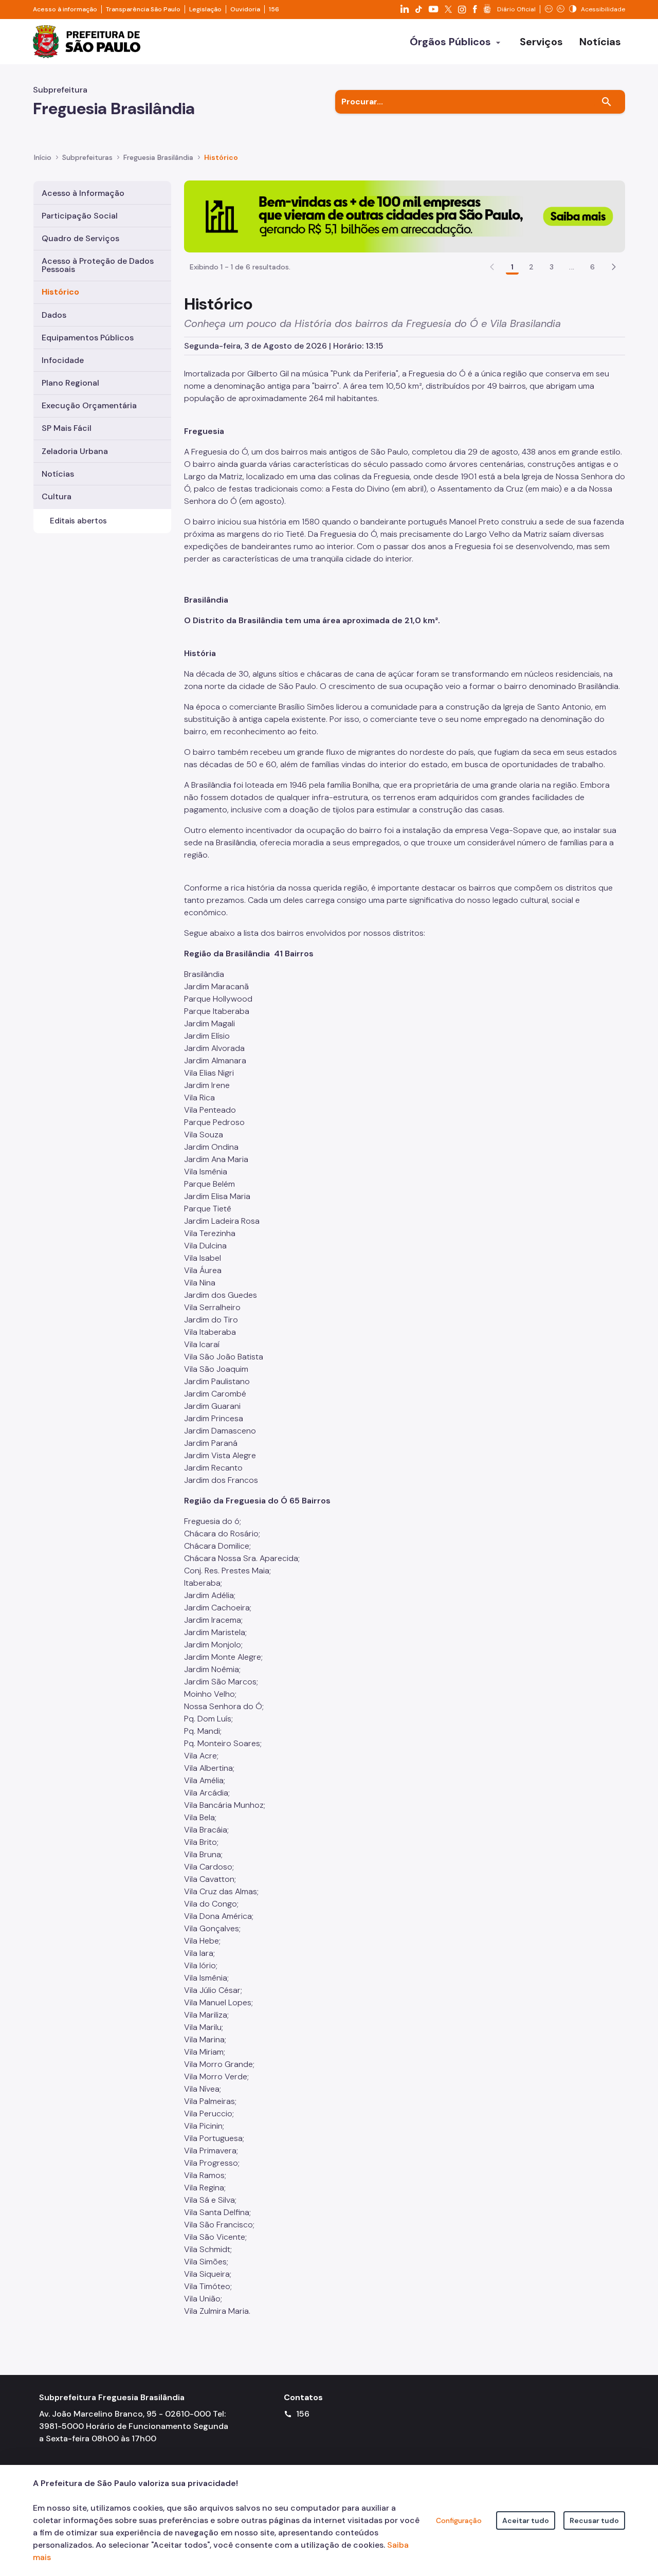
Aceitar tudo (526, 2520)
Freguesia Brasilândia (158, 157)
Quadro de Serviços (80, 238)
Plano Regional (70, 383)
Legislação (205, 9)
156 (274, 9)
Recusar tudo (594, 2520)
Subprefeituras (87, 157)
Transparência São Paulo (143, 9)
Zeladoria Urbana (75, 451)
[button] (614, 267)
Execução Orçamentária (89, 405)
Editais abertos (78, 521)
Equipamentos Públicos (88, 338)
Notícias (58, 474)
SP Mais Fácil (67, 428)
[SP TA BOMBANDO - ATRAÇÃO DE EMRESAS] (405, 216)
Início (43, 157)
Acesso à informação (65, 9)
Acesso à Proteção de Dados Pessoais (98, 265)
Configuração (459, 2520)
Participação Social (80, 216)
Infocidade (63, 360)
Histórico (221, 157)
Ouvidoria (245, 9)
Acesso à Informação (83, 193)
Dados (54, 315)
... (572, 267)
